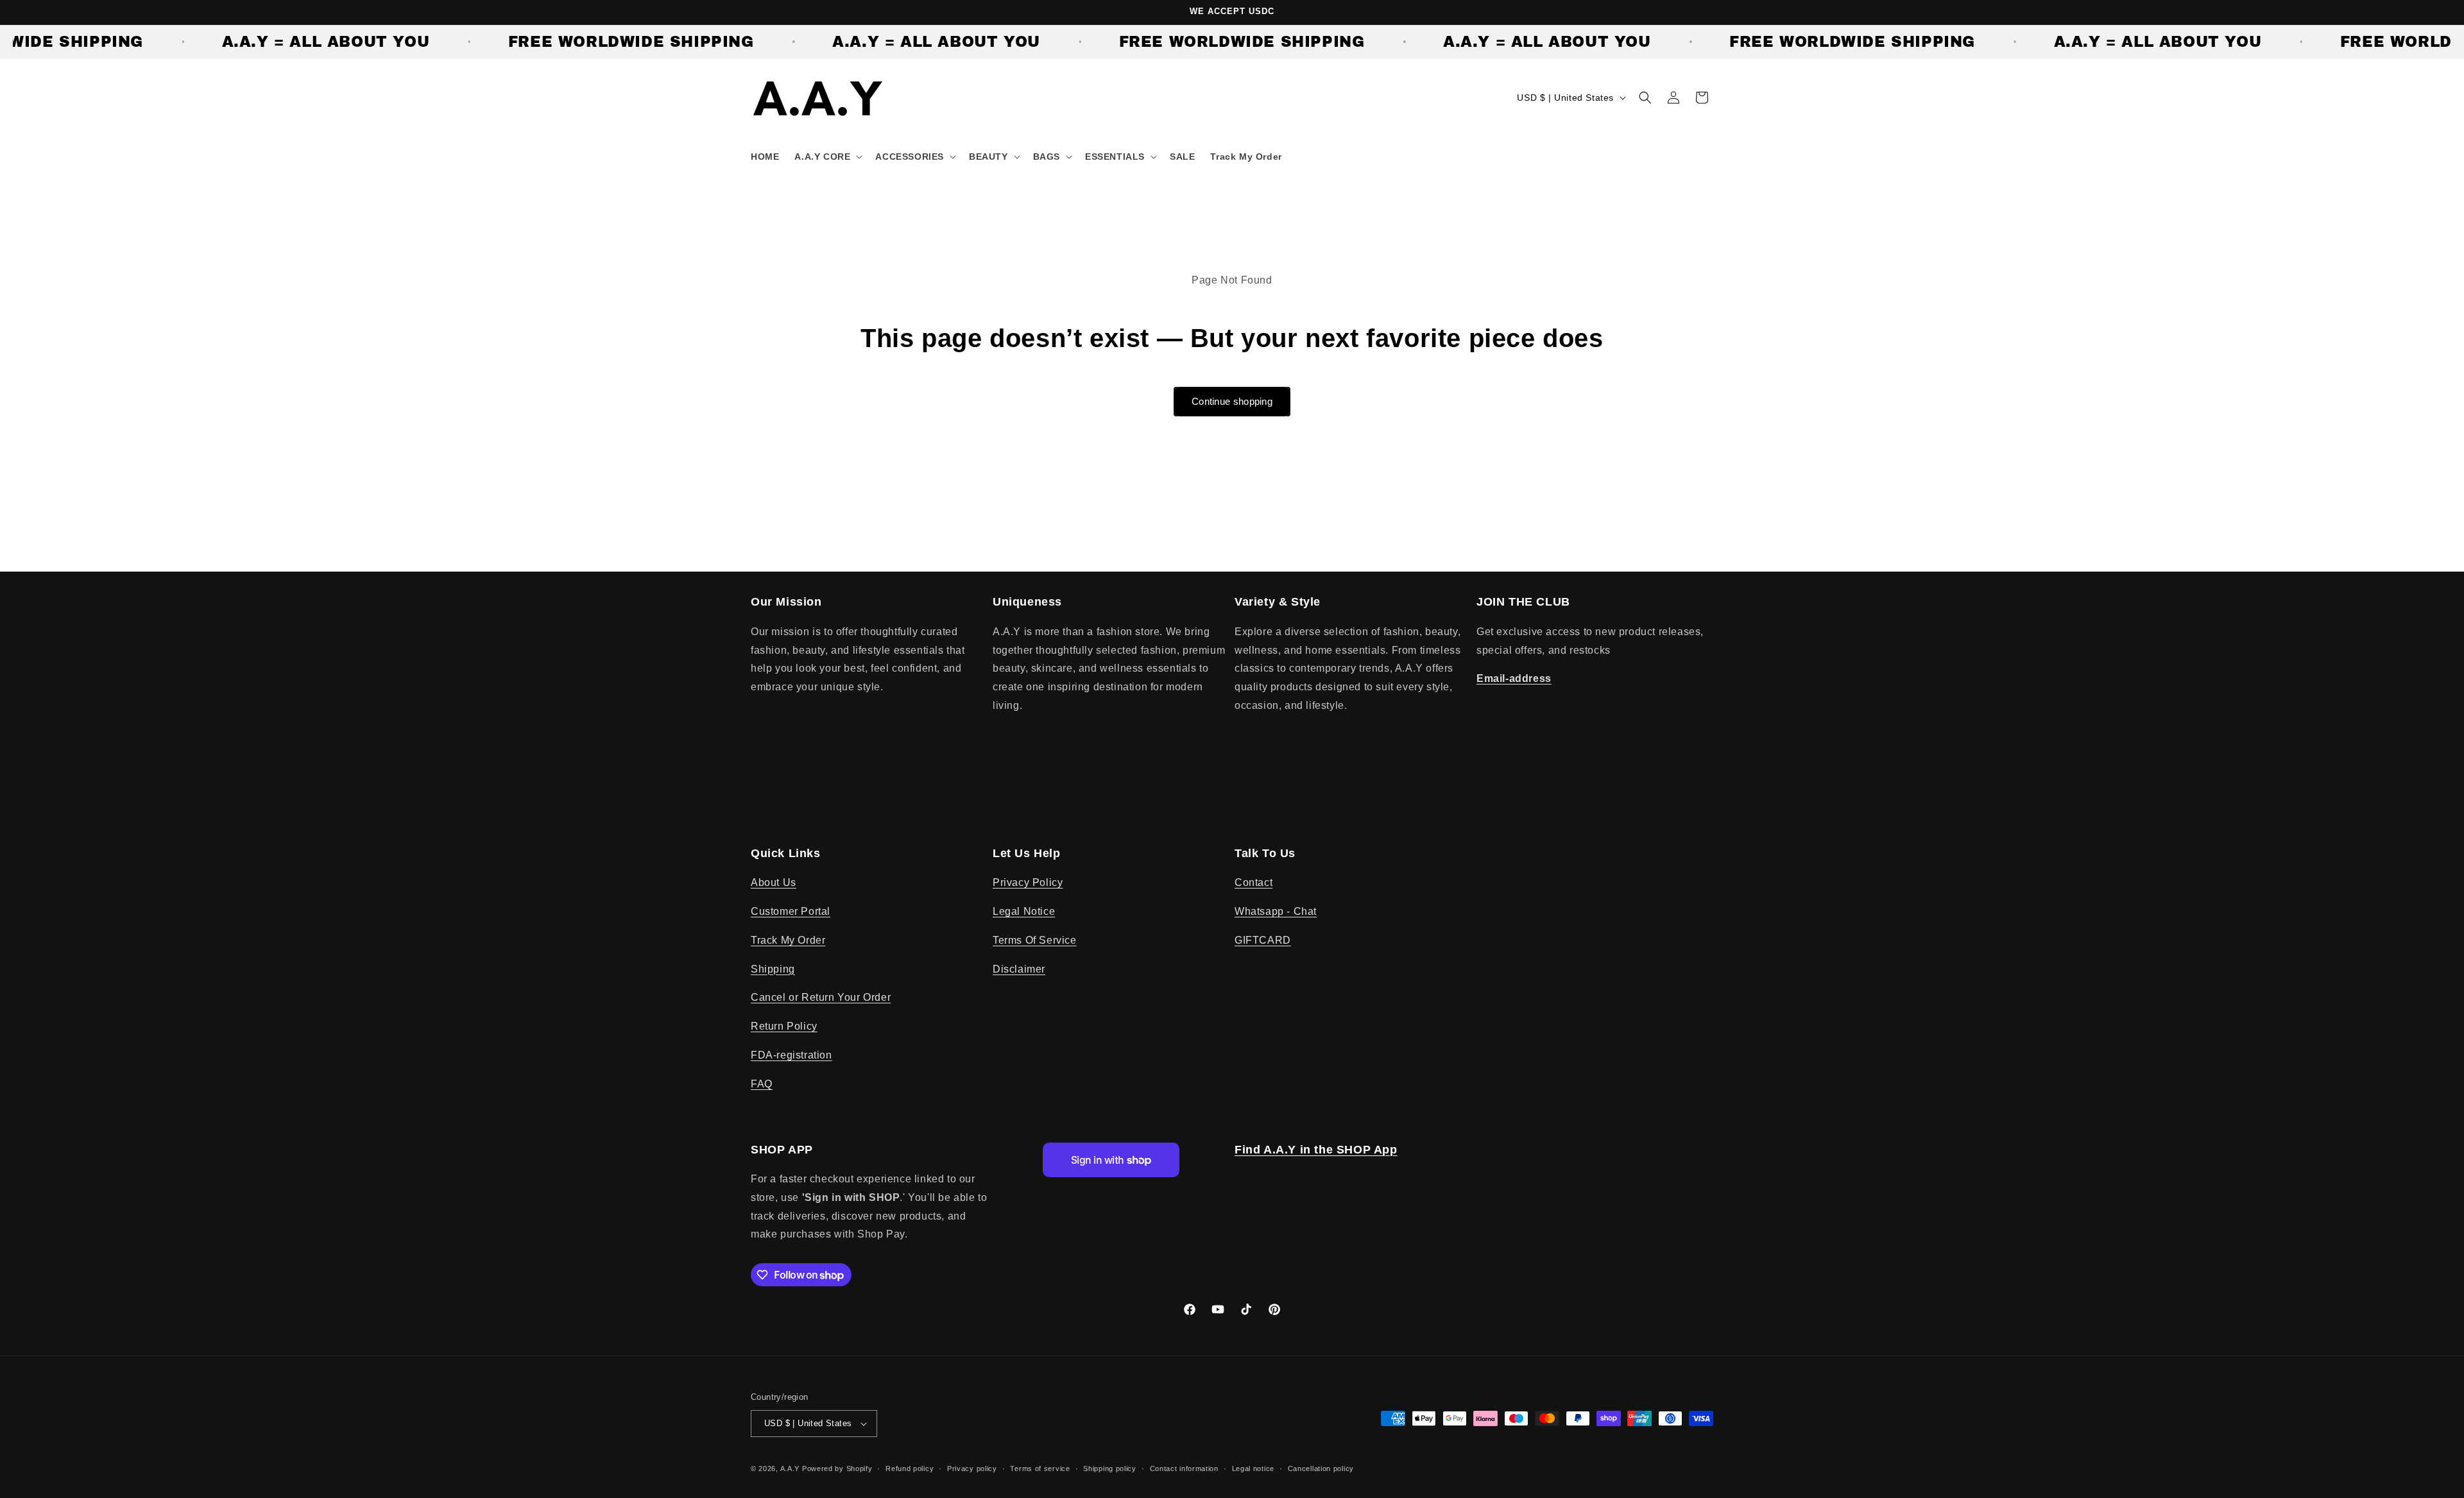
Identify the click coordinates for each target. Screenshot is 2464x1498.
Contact (1253, 882)
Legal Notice (1024, 911)
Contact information (1184, 1468)
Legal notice (1253, 1468)
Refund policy (910, 1468)
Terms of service (1040, 1468)
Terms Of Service (1035, 940)
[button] (827, 157)
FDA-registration (791, 1055)
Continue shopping (1232, 401)
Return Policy (784, 1026)
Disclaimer (1019, 969)
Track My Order (788, 940)
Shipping (773, 969)
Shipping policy (1110, 1468)
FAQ (762, 1084)
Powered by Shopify (837, 1468)
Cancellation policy (1321, 1468)
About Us (774, 882)
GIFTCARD (1263, 940)
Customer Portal (791, 911)
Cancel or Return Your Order (821, 997)
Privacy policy (972, 1468)
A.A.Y (791, 1468)
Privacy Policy (1028, 882)
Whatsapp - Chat (1276, 911)
